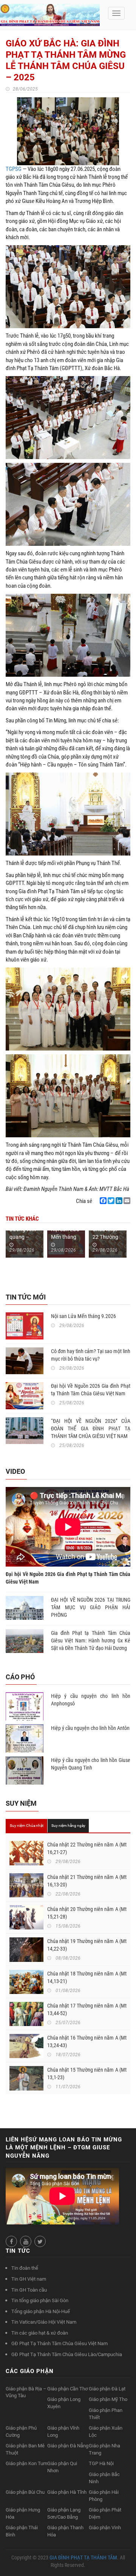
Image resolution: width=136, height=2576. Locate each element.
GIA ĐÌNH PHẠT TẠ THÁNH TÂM (83, 2558)
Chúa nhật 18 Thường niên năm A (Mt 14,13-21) (87, 1977)
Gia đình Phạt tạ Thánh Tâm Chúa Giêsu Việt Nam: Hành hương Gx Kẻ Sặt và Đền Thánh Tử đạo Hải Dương (91, 1641)
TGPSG (14, 169)
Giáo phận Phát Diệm (105, 2513)
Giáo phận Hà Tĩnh (67, 2492)
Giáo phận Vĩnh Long (63, 2432)
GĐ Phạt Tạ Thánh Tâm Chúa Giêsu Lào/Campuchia (67, 2354)
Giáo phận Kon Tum (26, 2463)
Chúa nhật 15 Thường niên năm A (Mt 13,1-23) (87, 2074)
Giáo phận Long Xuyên (64, 2403)
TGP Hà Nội (101, 2463)
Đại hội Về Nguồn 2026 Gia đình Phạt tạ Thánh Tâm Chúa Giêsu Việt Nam (91, 1390)
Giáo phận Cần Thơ (67, 2389)
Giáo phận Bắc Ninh (104, 2478)
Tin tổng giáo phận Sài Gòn (40, 2300)
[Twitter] (111, 1201)
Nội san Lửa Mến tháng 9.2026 (65, 1237)
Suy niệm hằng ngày (68, 1826)
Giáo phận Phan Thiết (106, 2414)
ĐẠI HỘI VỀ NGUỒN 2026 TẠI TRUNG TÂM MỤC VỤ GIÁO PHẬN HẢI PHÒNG (91, 1607)
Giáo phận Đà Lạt (107, 2389)
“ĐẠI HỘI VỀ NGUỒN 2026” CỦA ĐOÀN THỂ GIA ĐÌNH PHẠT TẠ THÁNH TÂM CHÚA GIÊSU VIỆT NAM (91, 1429)
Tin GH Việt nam (29, 2279)
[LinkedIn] (119, 1201)
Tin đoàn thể (25, 2268)
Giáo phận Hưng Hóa (23, 2513)
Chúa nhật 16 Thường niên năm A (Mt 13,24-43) (87, 2041)
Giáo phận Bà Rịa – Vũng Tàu (26, 2392)
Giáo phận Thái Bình (22, 2531)
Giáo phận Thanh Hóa (65, 2531)
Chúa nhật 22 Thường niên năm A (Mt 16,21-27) (87, 1848)
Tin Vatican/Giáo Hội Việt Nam (44, 2322)
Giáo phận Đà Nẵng (68, 2446)
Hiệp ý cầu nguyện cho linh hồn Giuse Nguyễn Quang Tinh (91, 1764)
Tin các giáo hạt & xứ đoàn (40, 2333)
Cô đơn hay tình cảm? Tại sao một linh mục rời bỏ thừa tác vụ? (91, 1355)
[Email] (127, 1201)
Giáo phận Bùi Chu (25, 2492)
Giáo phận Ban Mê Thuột (25, 2449)
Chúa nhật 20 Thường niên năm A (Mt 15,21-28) (87, 1913)
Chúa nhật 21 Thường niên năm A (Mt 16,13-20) (87, 1881)
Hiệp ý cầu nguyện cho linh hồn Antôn (90, 1728)
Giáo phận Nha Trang (104, 2449)
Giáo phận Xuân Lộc (106, 2432)
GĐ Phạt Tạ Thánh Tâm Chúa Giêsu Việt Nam (59, 2343)
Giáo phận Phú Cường (21, 2432)
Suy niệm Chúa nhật (27, 1826)
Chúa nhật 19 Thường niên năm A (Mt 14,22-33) (87, 1945)
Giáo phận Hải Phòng (104, 2496)
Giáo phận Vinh (105, 2528)
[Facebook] (103, 1201)
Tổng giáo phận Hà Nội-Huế (41, 2311)
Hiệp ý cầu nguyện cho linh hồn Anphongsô (91, 1700)
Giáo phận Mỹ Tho (108, 2399)
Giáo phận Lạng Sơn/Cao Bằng (64, 2513)
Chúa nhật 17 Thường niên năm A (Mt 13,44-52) (87, 2009)
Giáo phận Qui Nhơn (62, 2467)
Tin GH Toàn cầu (29, 2290)
